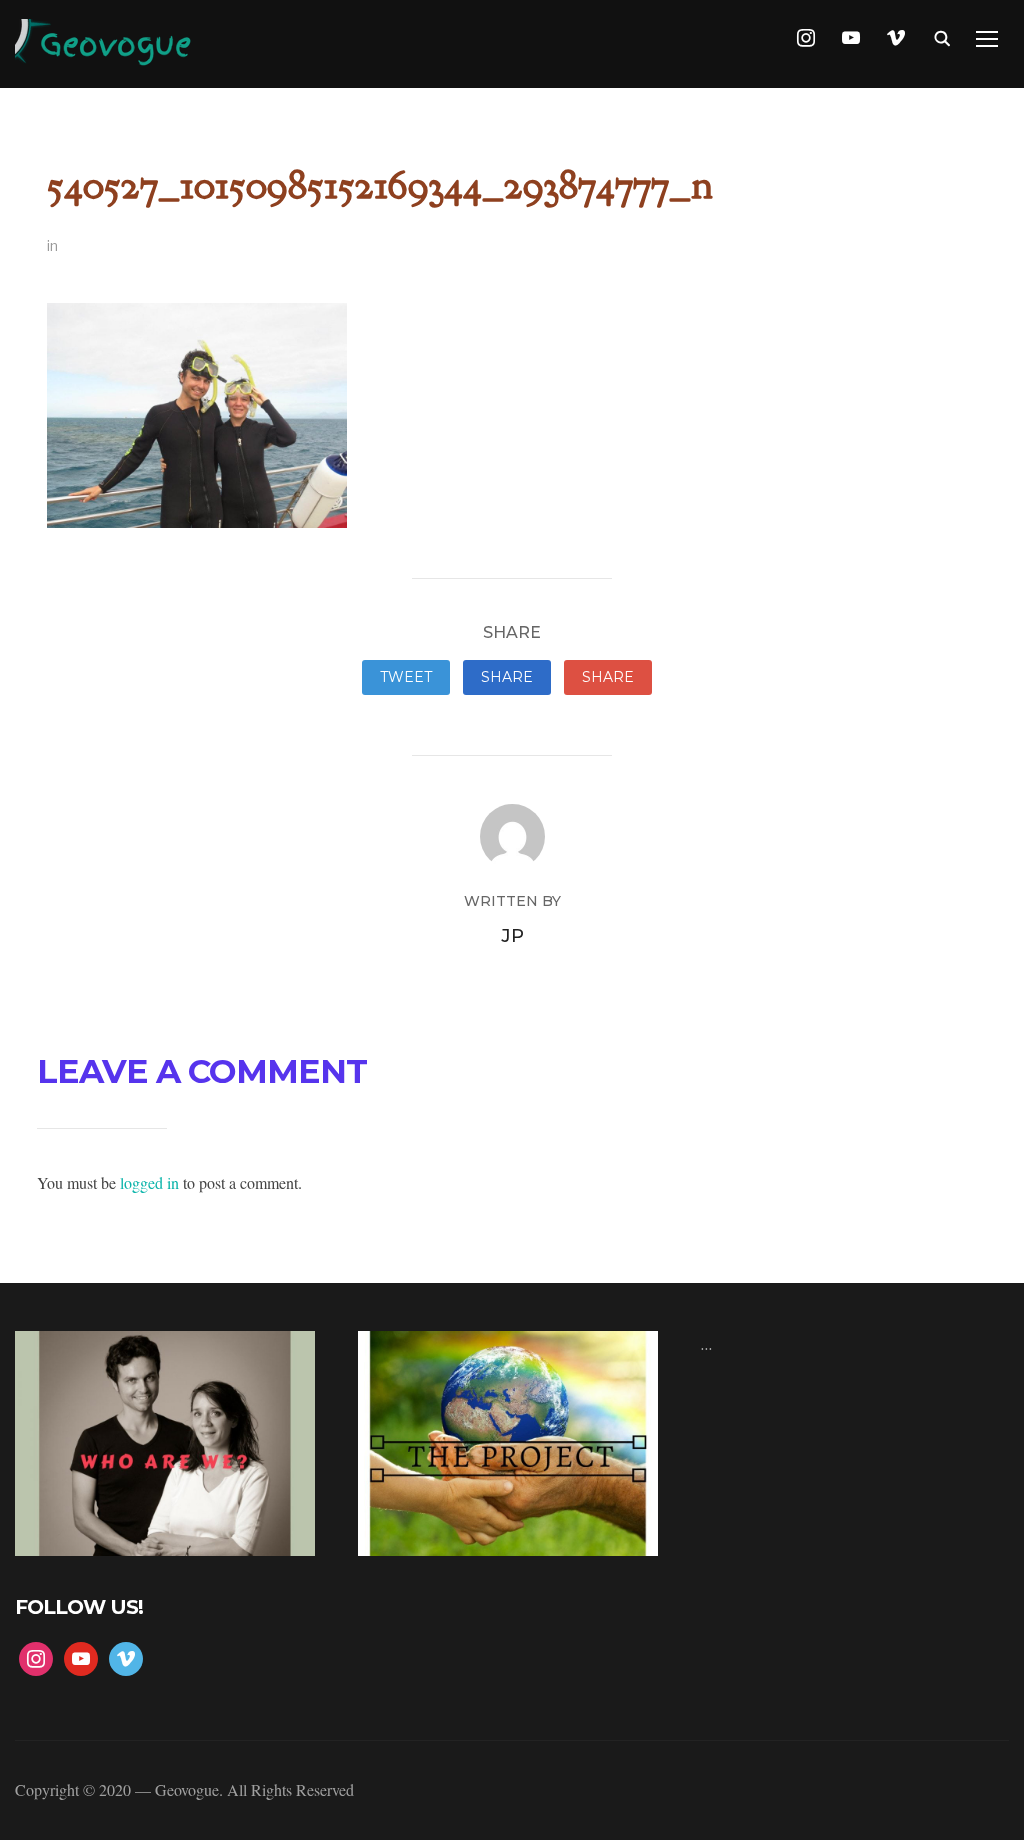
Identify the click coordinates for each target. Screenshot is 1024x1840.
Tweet (406, 677)
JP (512, 936)
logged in (149, 1182)
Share (507, 677)
